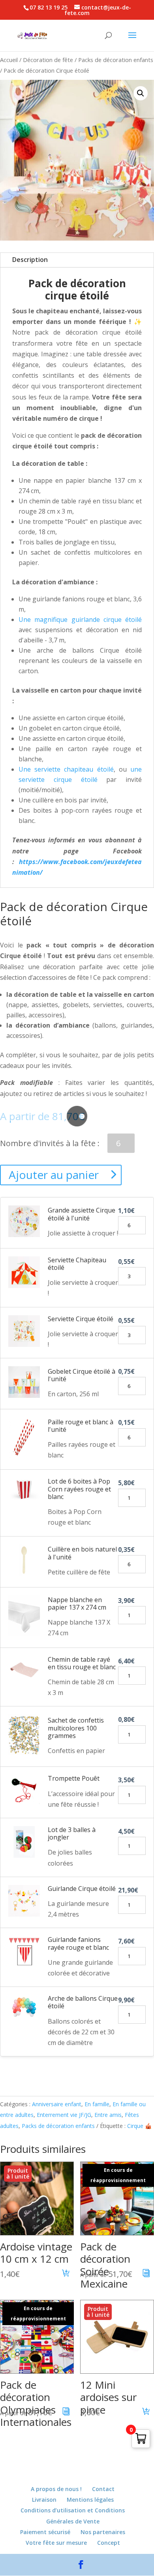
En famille (97, 2104)
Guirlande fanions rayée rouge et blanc (78, 1943)
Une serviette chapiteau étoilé (66, 769)
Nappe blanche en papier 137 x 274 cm (77, 1603)
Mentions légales (90, 2500)
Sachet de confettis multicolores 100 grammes (76, 1728)
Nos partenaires (103, 2532)
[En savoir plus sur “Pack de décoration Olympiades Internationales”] (66, 2412)
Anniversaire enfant (57, 2104)
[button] (141, 93)
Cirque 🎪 (139, 2126)
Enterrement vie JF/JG (64, 2115)
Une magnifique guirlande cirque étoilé (80, 620)
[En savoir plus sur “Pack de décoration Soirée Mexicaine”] (146, 2274)
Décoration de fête (48, 60)
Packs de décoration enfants (116, 60)
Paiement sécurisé (45, 2532)
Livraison (44, 2500)
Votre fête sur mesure (56, 2543)
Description (30, 260)
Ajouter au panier (54, 1175)
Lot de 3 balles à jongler (72, 1833)
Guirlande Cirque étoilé (82, 1889)
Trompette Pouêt (74, 1778)
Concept (109, 2543)
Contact (103, 2489)
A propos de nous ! (56, 2489)
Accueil (9, 60)
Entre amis (108, 2115)
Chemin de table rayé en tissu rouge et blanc (82, 1663)
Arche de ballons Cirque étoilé (83, 2002)
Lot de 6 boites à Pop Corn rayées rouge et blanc (79, 1489)
